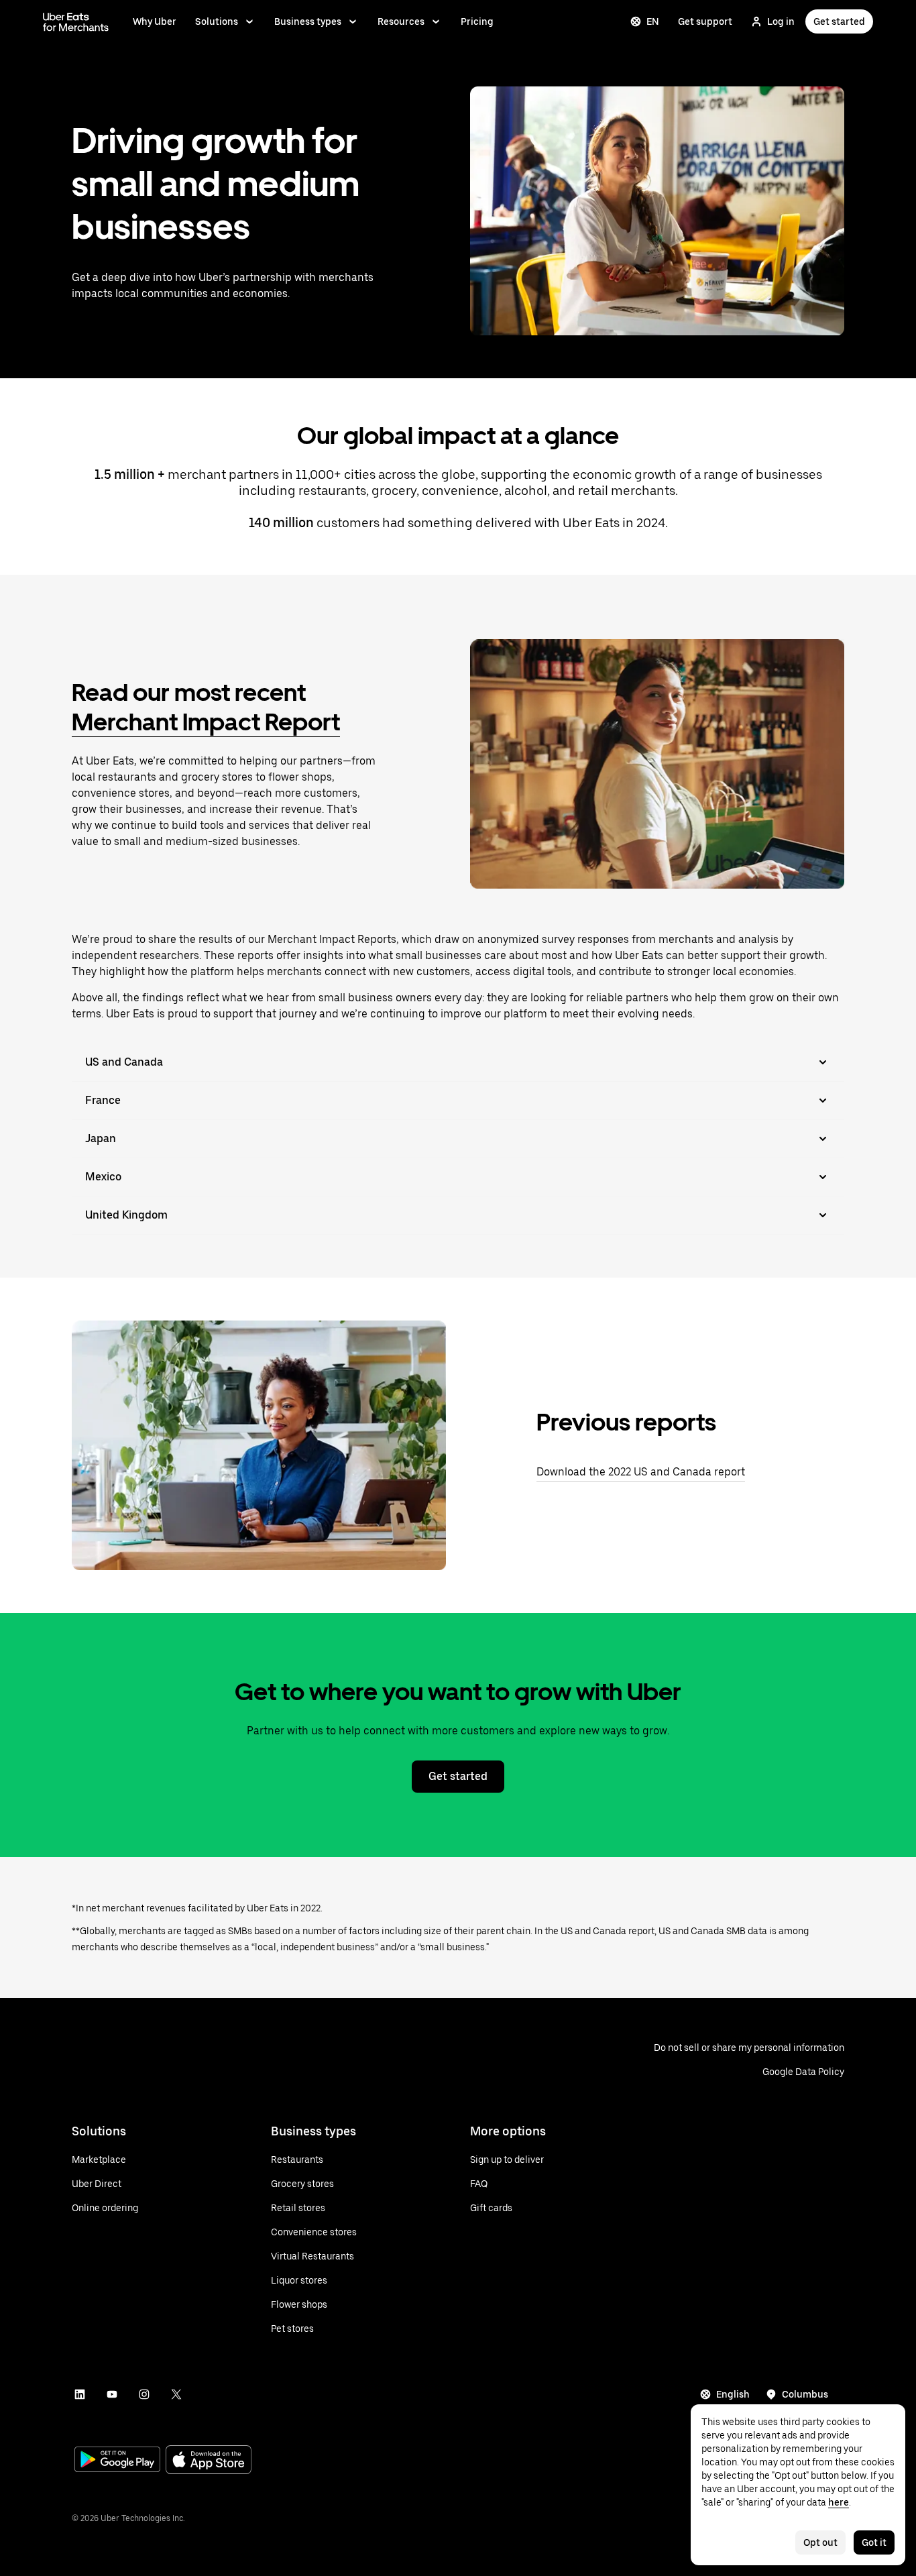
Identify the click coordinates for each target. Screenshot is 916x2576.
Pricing (477, 21)
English (733, 2394)
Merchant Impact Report (206, 722)
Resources (401, 21)
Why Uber (155, 21)
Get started (839, 21)
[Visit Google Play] (117, 2461)
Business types (308, 21)
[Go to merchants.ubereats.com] (76, 21)
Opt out (820, 2542)
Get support (705, 21)
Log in (781, 21)
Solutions (217, 21)
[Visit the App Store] (209, 2461)
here (839, 2502)
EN (653, 21)
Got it (874, 2542)
